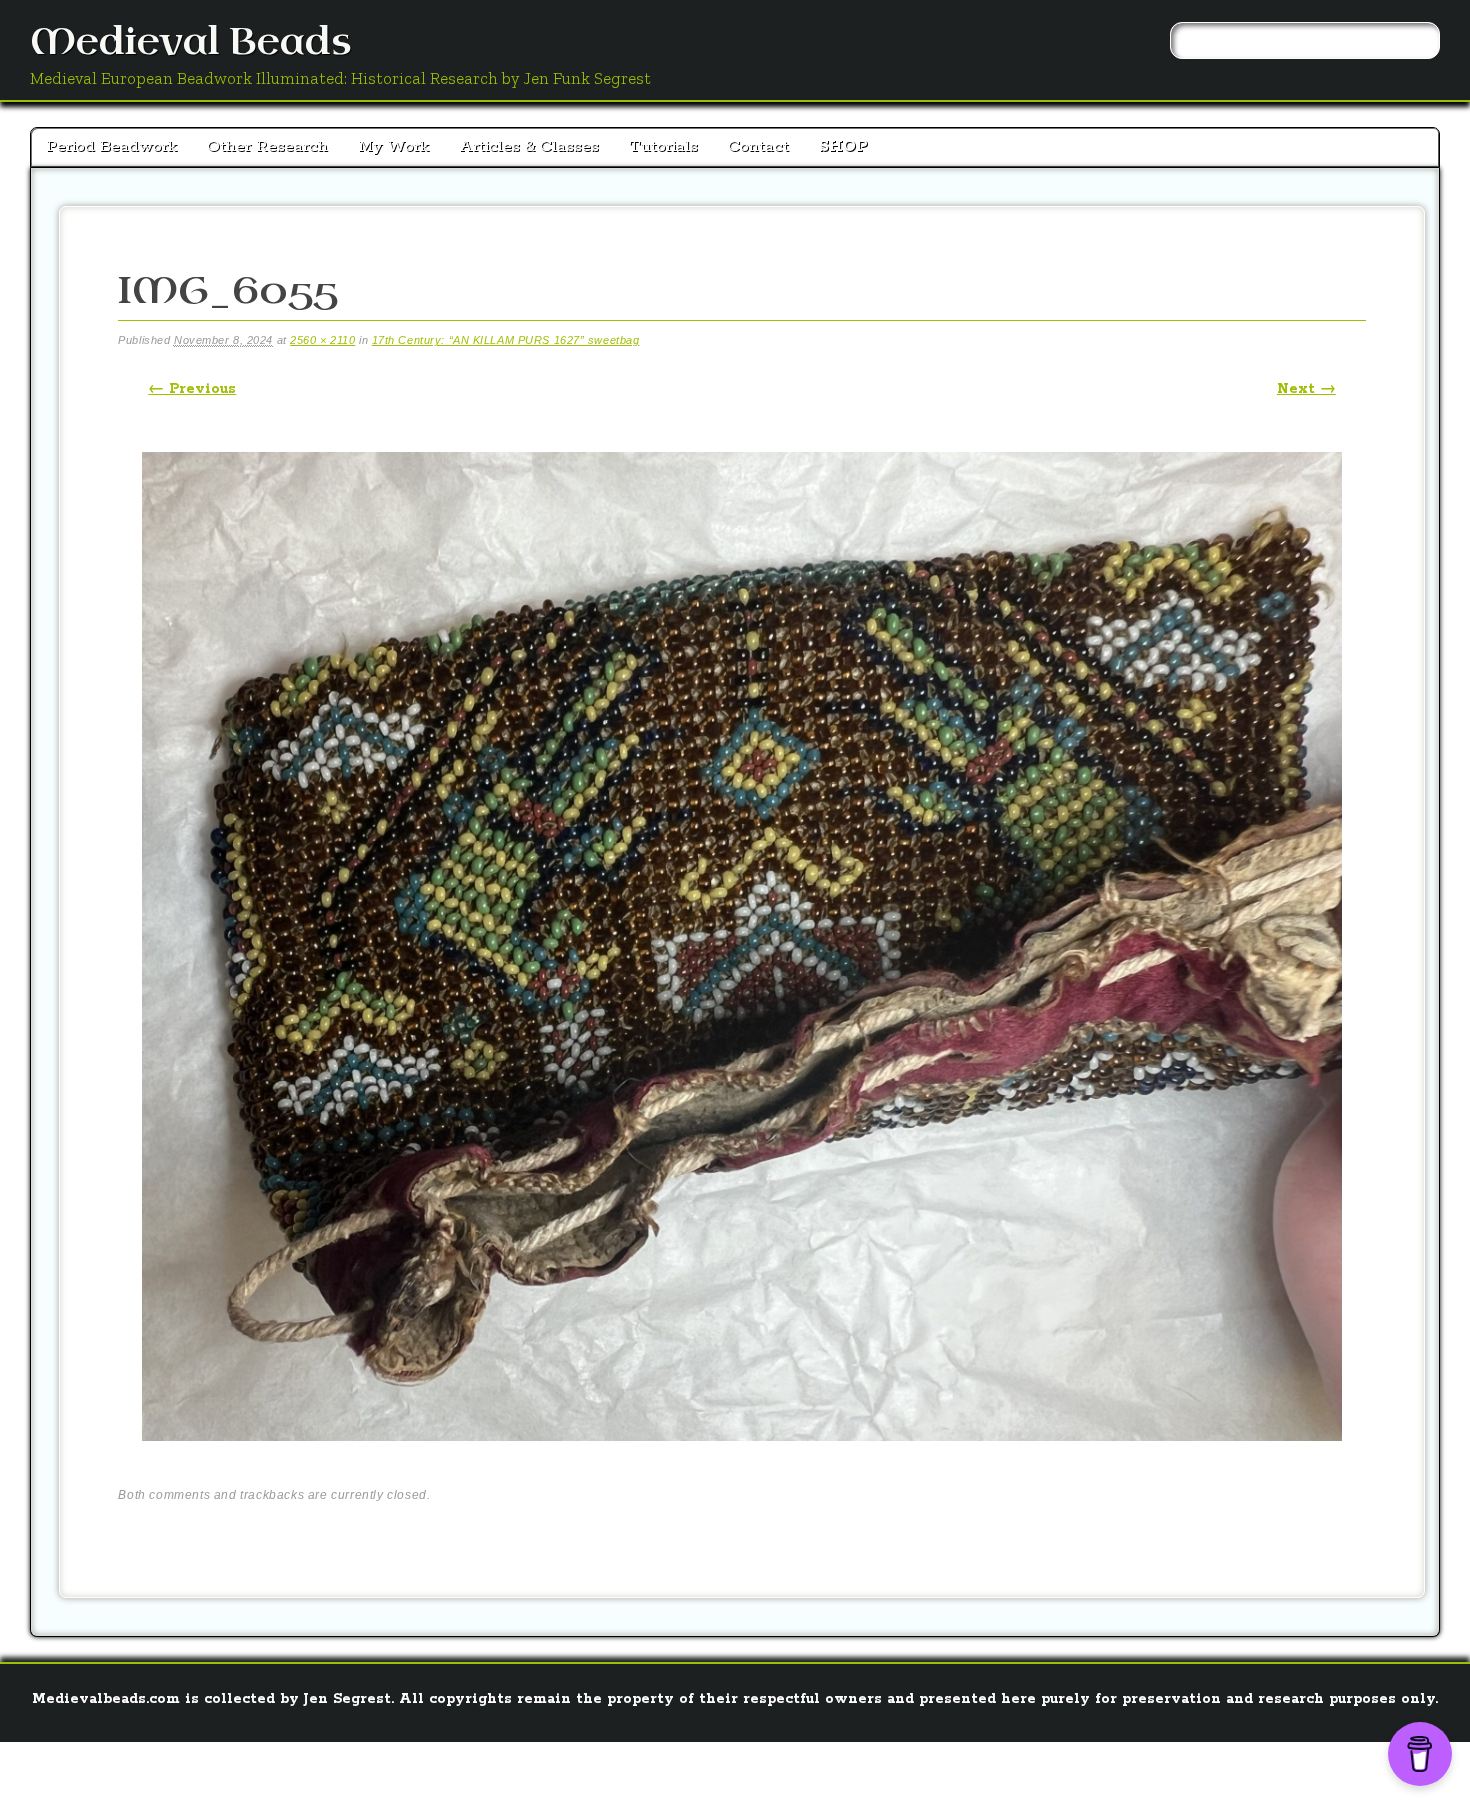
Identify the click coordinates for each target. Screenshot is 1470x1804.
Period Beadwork (111, 146)
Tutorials (663, 146)
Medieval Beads (190, 42)
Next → (1306, 389)
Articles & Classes (529, 146)
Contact (758, 146)
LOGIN (696, 1769)
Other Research (267, 146)
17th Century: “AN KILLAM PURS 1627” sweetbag (506, 340)
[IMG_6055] (742, 1457)
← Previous (192, 389)
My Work (393, 146)
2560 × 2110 (322, 340)
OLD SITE (763, 1769)
